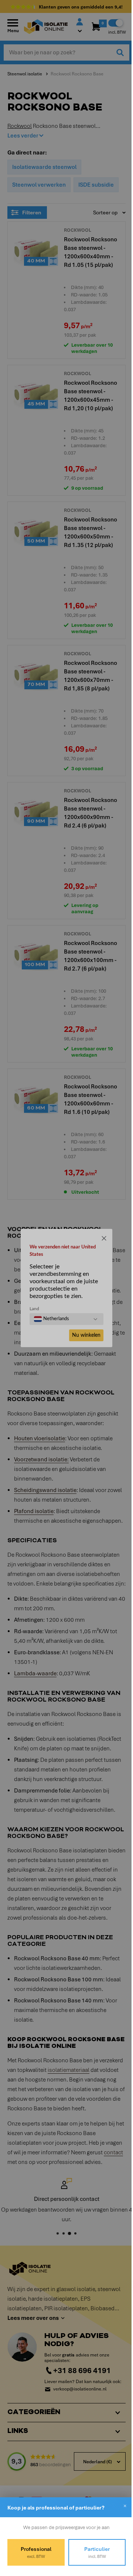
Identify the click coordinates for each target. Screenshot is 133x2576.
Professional (35, 2552)
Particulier (93, 2552)
